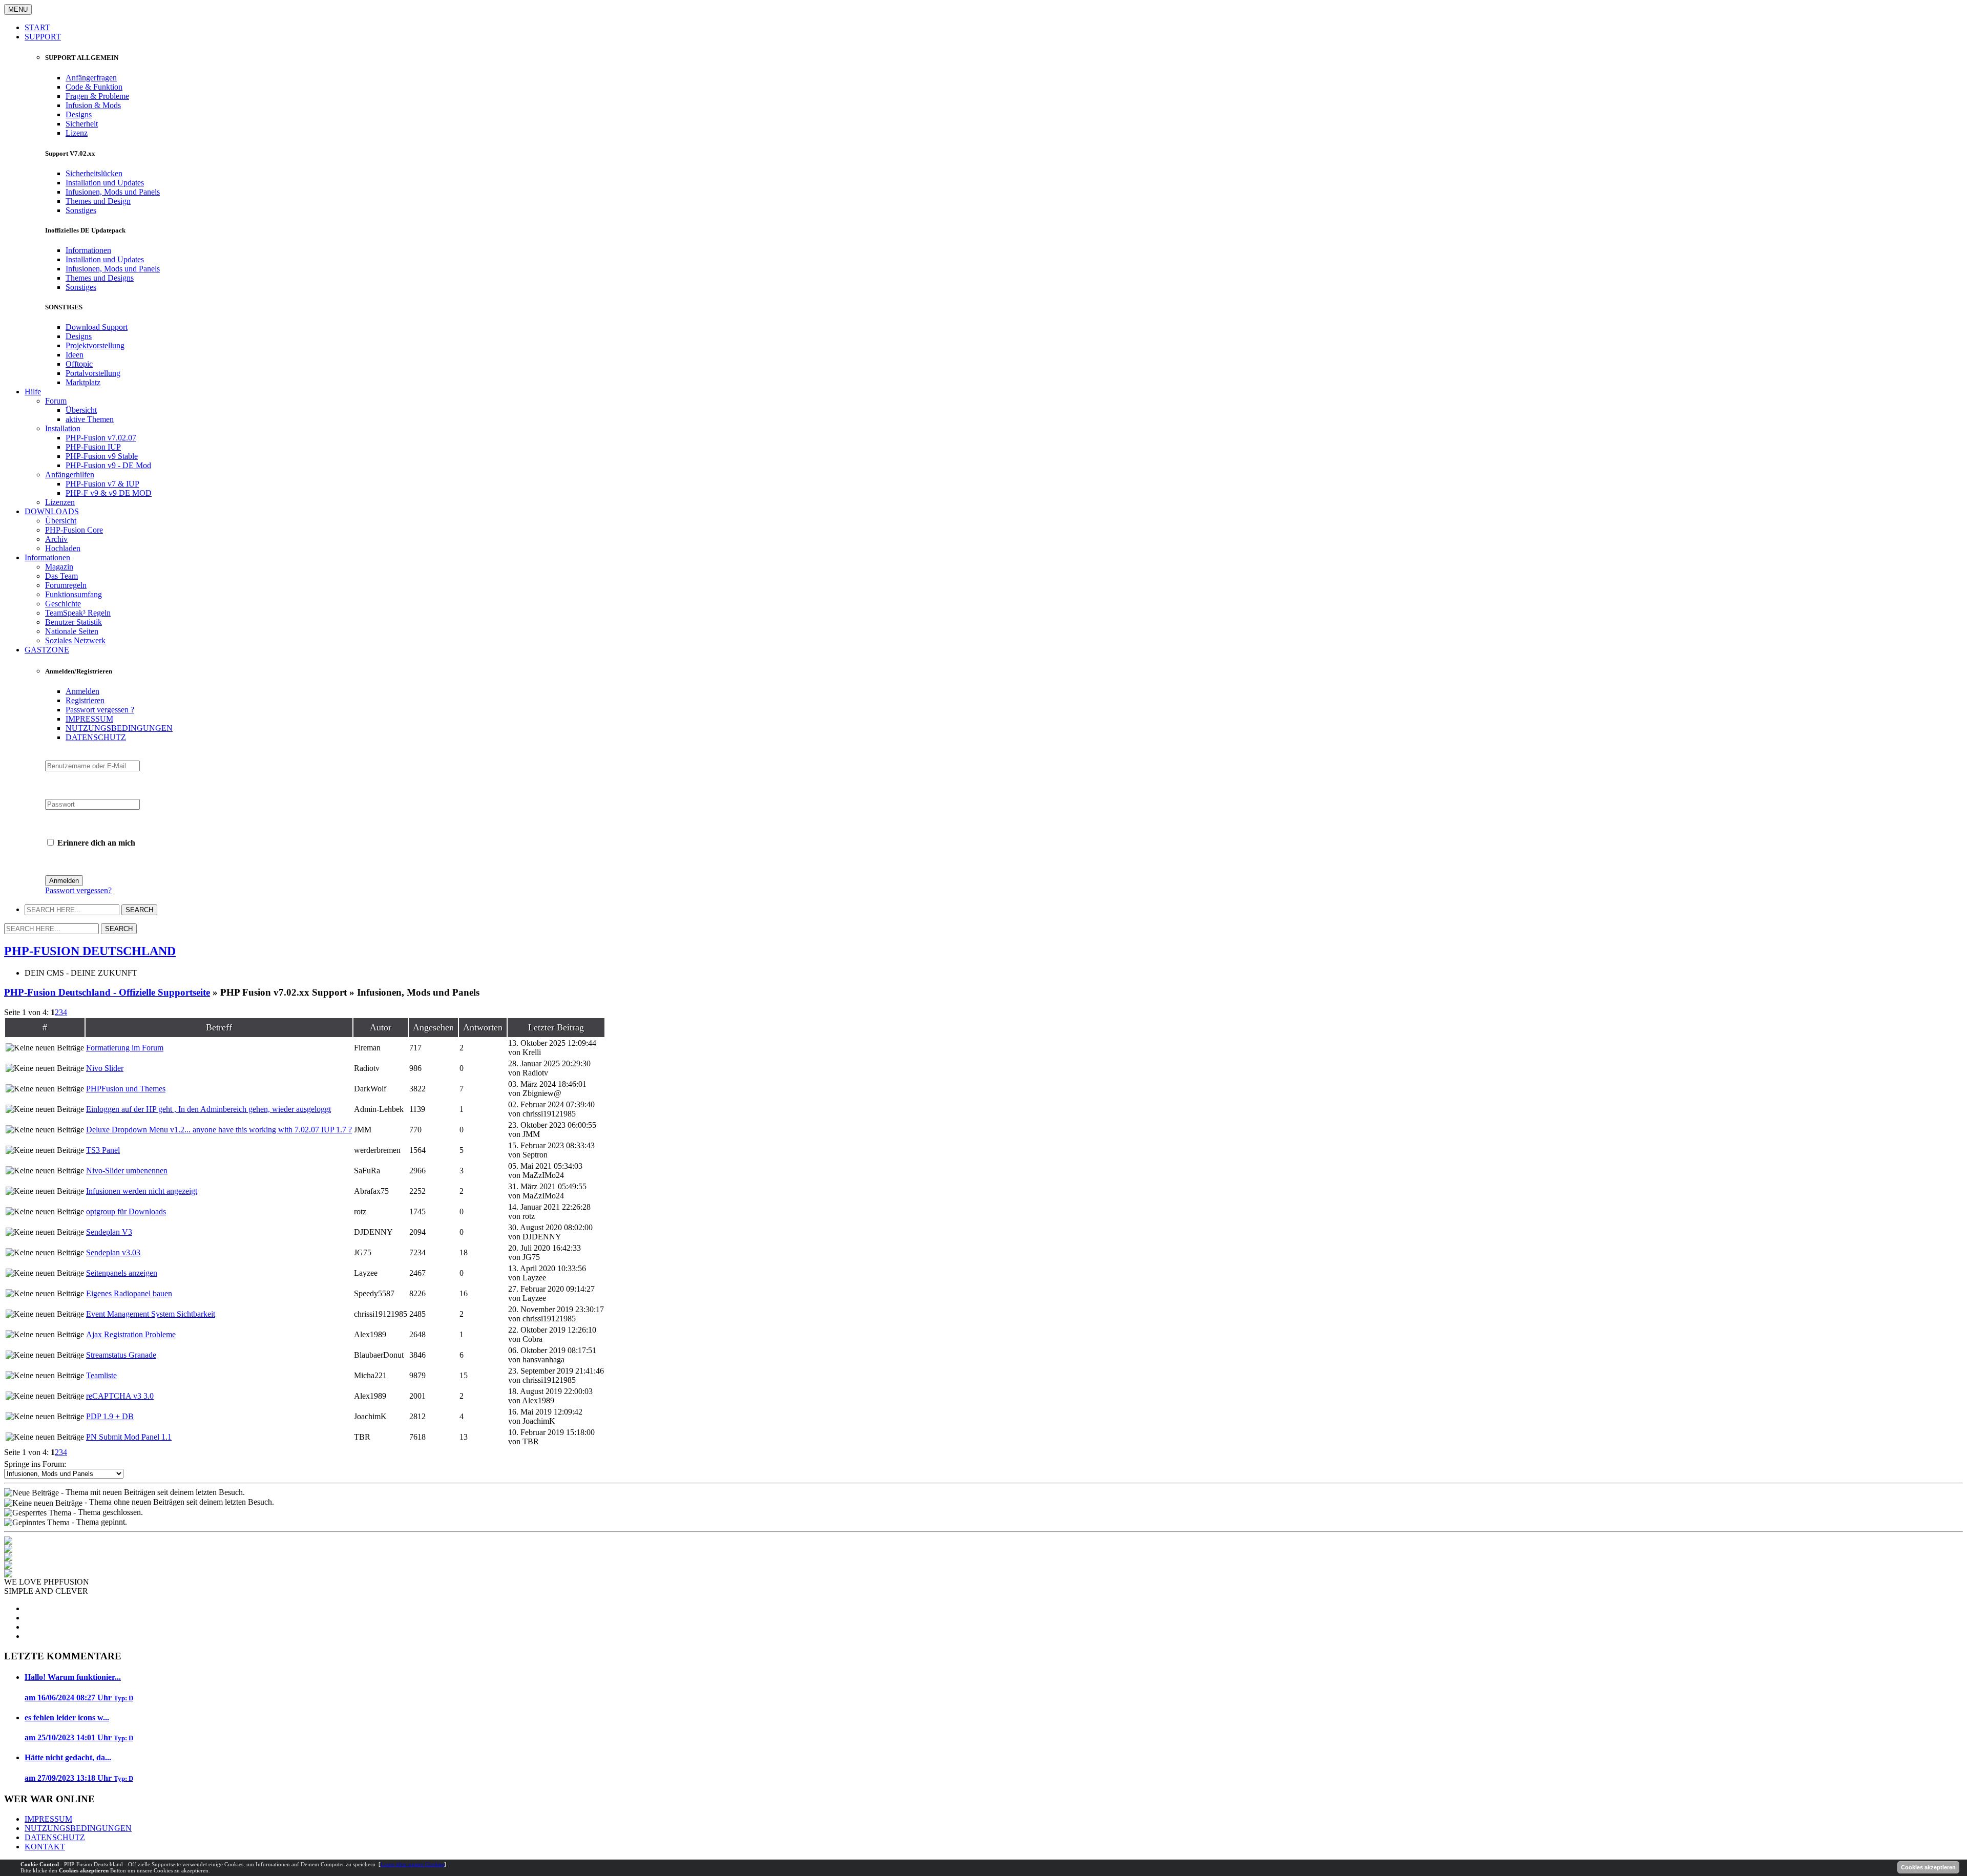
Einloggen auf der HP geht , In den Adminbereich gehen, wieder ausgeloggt (208, 1109)
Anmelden (82, 691)
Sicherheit (82, 124)
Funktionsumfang (74, 594)
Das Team (61, 576)
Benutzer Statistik (74, 622)
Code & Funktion (94, 87)
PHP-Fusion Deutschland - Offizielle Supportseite (107, 992)
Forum (56, 401)
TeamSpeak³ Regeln (78, 613)
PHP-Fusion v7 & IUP (102, 484)
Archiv (56, 539)
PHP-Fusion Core (74, 530)
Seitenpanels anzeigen (122, 1273)
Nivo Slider (105, 1068)
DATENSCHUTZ (96, 737)
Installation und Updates (105, 183)
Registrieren (85, 700)
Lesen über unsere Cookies (412, 1864)
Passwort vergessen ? (100, 710)
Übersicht (81, 410)
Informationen (88, 250)
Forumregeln (66, 585)
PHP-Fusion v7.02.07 (101, 438)
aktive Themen (90, 419)
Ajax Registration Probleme (131, 1334)
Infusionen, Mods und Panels (113, 192)
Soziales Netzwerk (75, 640)
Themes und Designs (100, 278)
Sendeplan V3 (109, 1232)
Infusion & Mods (93, 105)
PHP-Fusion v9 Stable (102, 456)
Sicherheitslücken (94, 173)
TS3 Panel (103, 1150)
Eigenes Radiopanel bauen (129, 1293)
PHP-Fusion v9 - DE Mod (108, 465)
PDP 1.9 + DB (110, 1416)
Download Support (97, 327)
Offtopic (79, 364)
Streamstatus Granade (121, 1355)
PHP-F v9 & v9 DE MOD (109, 493)
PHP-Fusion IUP (93, 447)
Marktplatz (83, 382)
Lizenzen (60, 502)
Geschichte (63, 604)
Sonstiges (81, 210)
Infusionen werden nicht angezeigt (142, 1191)
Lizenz (77, 133)
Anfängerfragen (91, 78)
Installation (63, 428)
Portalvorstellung (93, 373)
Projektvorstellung (95, 345)
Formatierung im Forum (125, 1048)
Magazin (59, 567)
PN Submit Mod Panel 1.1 (129, 1437)
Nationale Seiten (72, 631)
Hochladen (63, 548)
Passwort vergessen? (78, 890)
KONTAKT (45, 1847)
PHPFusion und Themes (126, 1089)
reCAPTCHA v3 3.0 (120, 1396)
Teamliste (101, 1375)
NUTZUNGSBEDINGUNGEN (119, 728)
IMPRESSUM (89, 719)
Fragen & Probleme (97, 96)
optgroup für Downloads (126, 1211)
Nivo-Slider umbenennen (127, 1171)
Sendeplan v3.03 (113, 1252)
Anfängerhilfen (70, 475)
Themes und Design (98, 201)
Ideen (75, 355)
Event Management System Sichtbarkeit (151, 1314)
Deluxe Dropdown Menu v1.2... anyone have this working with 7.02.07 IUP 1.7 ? (219, 1130)
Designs (79, 114)
